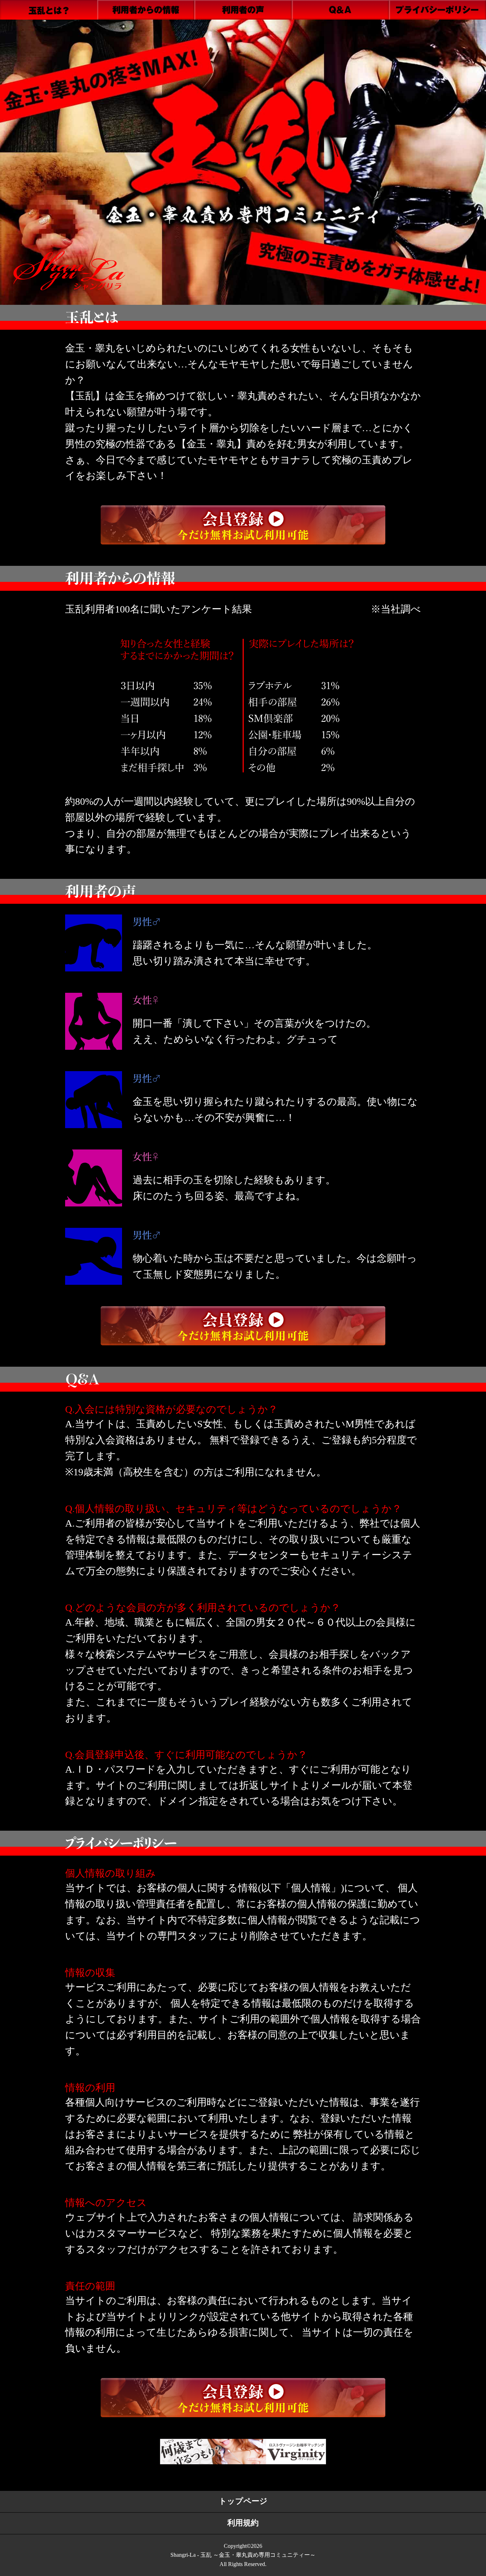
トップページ (243, 2501)
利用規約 (243, 2523)
